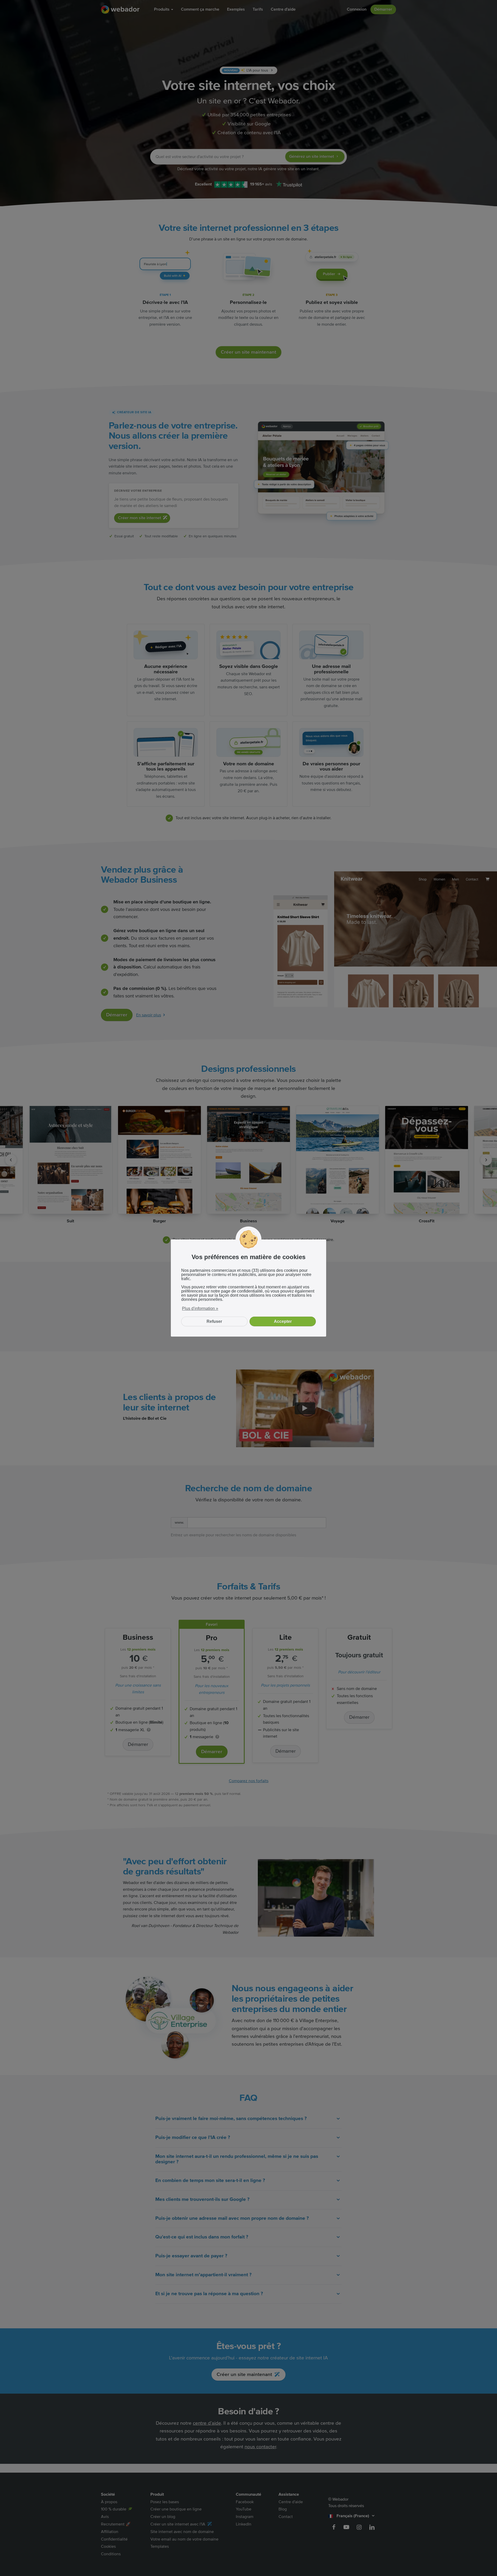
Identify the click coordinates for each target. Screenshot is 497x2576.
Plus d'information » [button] (200, 1308)
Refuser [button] (214, 1321)
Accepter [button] (283, 1321)
